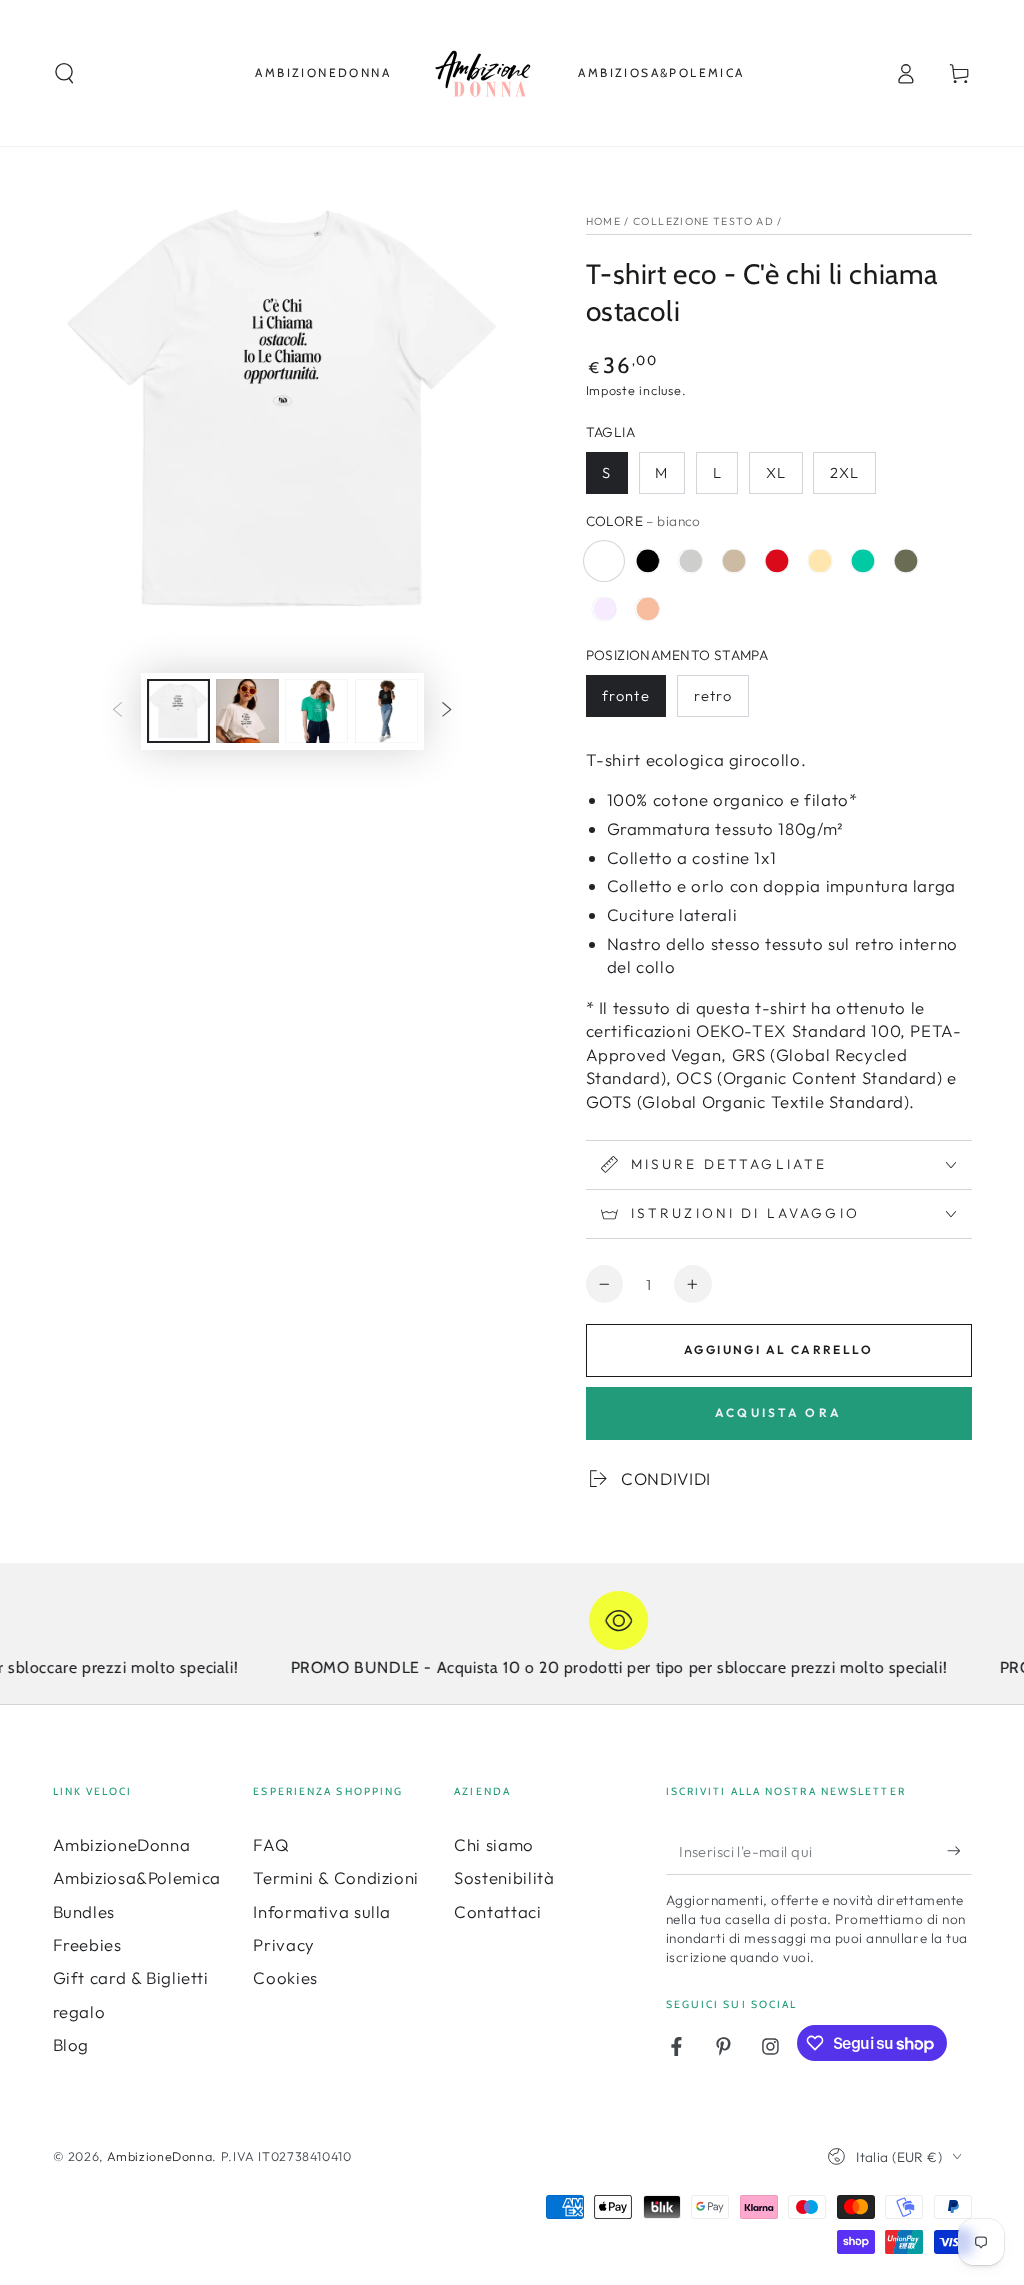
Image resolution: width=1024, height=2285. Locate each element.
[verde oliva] (906, 561)
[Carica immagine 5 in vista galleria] (386, 711)
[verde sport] (863, 561)
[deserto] (734, 561)
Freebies (87, 1944)
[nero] (648, 561)
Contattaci (497, 1911)
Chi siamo (494, 1844)
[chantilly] (820, 561)
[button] (64, 73)
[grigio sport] (691, 561)
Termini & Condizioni (336, 1877)
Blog (71, 2044)
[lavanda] (605, 609)
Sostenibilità (504, 1877)
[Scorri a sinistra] (117, 711)
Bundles (84, 1911)
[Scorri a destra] (447, 711)
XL (776, 472)
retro (713, 695)
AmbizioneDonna (122, 1844)
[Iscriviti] (959, 1851)
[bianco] (605, 561)
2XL (844, 472)
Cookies (285, 1977)
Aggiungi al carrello (778, 1349)
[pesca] (648, 609)
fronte (625, 695)
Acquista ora (778, 1412)
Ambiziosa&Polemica (137, 1877)
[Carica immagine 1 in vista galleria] (178, 711)
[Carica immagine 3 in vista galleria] (247, 711)
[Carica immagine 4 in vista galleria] (316, 711)
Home (603, 221)
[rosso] (777, 561)
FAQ (271, 1844)
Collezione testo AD (703, 221)
